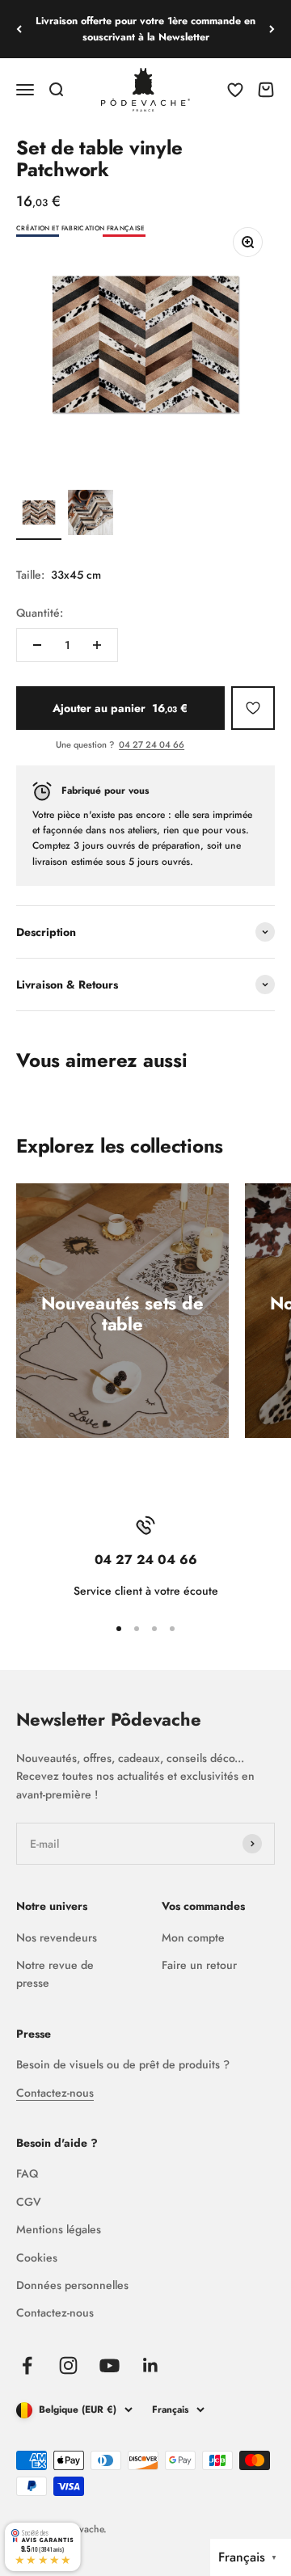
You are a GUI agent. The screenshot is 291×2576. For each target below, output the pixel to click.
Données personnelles (72, 2285)
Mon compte (193, 1937)
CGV (29, 2202)
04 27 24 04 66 (152, 744)
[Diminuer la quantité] (37, 645)
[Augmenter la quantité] (97, 645)
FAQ (27, 2173)
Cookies (37, 2258)
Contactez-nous (55, 2093)
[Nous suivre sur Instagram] (68, 2365)
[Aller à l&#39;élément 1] (39, 515)
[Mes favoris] (253, 708)
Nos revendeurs (57, 1937)
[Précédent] (19, 29)
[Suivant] (272, 29)
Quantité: (40, 613)
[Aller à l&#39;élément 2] (91, 515)
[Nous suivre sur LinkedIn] (151, 2365)
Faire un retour (199, 1965)
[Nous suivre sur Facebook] (27, 2365)
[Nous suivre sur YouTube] (110, 2365)
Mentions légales (59, 2229)
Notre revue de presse (55, 1974)
